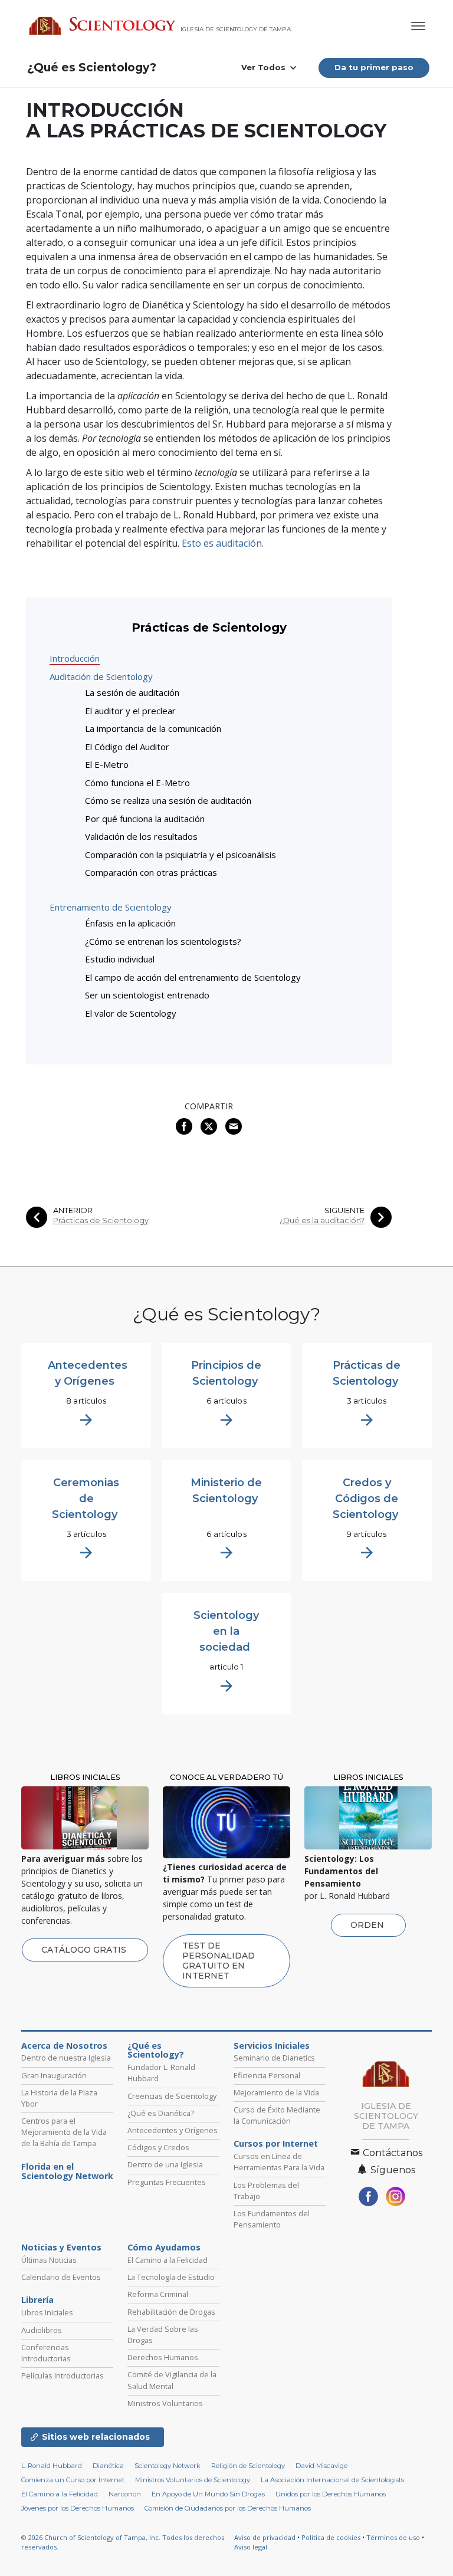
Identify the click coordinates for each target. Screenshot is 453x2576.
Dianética (108, 2466)
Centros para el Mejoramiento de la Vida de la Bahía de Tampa (64, 2132)
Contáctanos (391, 2153)
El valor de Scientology (131, 1013)
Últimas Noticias (49, 2260)
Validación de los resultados (141, 836)
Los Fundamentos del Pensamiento (272, 2219)
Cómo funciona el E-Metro (137, 783)
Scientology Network (168, 2466)
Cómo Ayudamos (164, 2248)
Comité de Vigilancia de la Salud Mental (172, 2380)
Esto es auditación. (223, 543)
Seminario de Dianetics (274, 2058)
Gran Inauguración (54, 2075)
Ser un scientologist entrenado (147, 995)
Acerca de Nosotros (64, 2046)
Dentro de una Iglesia (165, 2164)
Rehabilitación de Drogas (171, 2312)
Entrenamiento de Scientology (111, 907)
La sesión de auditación (132, 692)
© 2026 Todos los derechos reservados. (123, 2542)
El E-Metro (107, 764)
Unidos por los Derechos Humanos (331, 2494)
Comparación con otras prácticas (151, 872)
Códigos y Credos (158, 2147)
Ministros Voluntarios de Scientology (193, 2480)
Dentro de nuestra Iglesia (66, 2058)
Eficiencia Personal (267, 2075)
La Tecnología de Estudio (171, 2277)
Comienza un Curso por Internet (73, 2480)
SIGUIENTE (344, 1210)
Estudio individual (120, 959)
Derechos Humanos (163, 2357)
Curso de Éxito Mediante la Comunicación (277, 2115)
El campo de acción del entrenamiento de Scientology (193, 977)
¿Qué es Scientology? (92, 68)
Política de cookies (331, 2537)
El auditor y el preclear (130, 711)
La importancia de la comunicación (153, 728)
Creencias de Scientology (172, 2096)
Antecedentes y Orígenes (173, 2130)
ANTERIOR (73, 1210)
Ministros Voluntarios (165, 2403)
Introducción (75, 658)
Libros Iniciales (47, 2312)
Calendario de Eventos (61, 2277)
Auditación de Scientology (101, 676)
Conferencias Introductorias (46, 2353)
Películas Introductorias (63, 2375)
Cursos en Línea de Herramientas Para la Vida (279, 2162)
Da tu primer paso (374, 67)
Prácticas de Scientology (101, 1220)
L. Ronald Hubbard (52, 2466)
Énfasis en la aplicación (130, 923)
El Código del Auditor (127, 747)
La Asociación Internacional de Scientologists (332, 2480)
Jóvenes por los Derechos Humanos (78, 2508)
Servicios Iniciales (272, 2046)
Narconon (125, 2494)
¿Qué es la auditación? (322, 1220)
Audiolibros (42, 2330)
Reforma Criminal (158, 2294)
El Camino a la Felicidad (168, 2260)
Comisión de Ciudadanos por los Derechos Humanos (228, 2508)
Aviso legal (251, 2547)
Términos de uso (393, 2537)
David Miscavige (321, 2466)
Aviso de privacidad (265, 2537)
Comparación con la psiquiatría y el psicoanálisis (180, 855)
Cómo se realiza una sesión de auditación (168, 800)
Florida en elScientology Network (67, 2171)
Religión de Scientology (248, 2466)
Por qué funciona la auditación (145, 819)
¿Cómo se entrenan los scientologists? (163, 941)
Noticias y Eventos (61, 2248)
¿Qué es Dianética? (161, 2113)
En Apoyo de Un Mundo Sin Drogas (208, 2494)
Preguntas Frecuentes (167, 2182)
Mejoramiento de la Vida (276, 2092)
